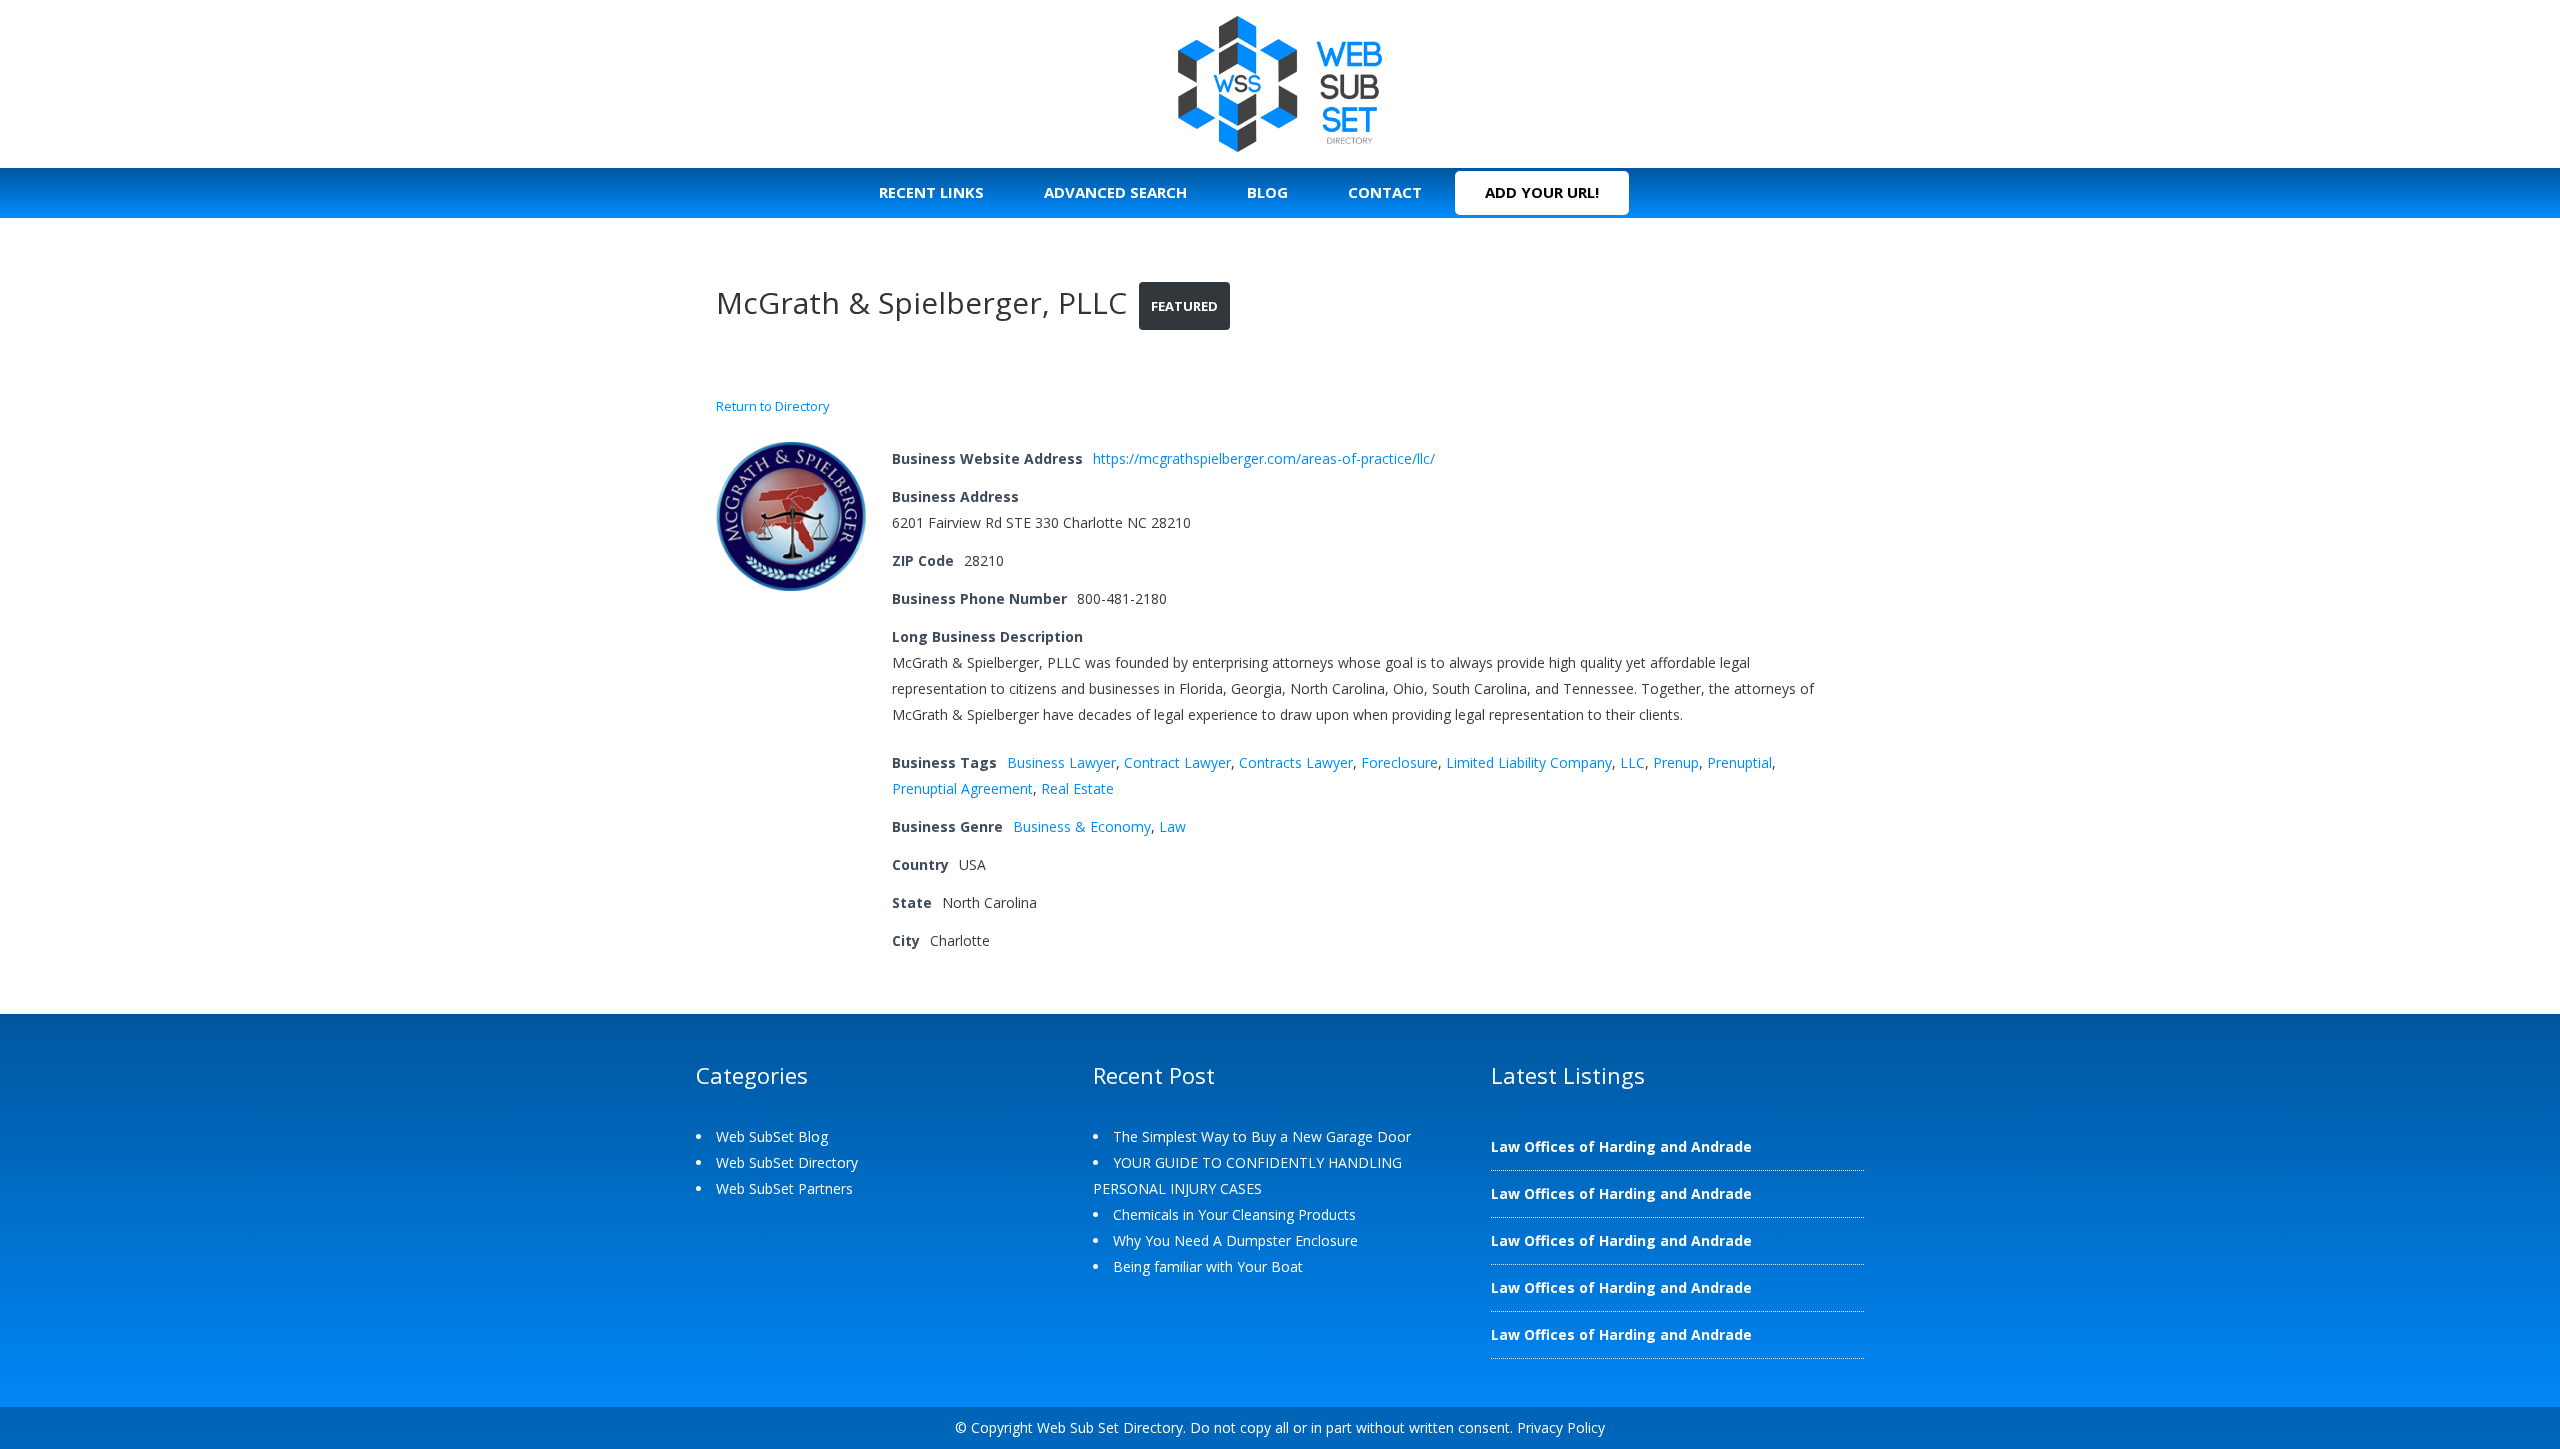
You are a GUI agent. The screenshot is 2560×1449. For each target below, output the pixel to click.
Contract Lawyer (1177, 762)
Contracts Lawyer (1296, 762)
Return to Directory (773, 406)
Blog (1267, 192)
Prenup (1676, 762)
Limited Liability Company (1529, 762)
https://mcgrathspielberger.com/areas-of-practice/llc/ (1264, 458)
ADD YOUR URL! (1542, 192)
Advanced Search (1115, 192)
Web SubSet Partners (784, 1188)
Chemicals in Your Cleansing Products (1234, 1214)
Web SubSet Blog (772, 1136)
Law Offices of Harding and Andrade (1621, 1146)
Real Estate (1077, 788)
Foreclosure (1399, 762)
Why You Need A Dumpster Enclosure (1235, 1240)
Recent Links (931, 192)
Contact (1385, 192)
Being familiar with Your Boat (1208, 1266)
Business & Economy (1082, 826)
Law (1172, 826)
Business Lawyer (1061, 762)
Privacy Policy (1561, 1427)
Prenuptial (1739, 762)
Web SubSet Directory (787, 1162)
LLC (1632, 762)
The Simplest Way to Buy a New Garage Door (1262, 1136)
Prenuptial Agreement (962, 788)
